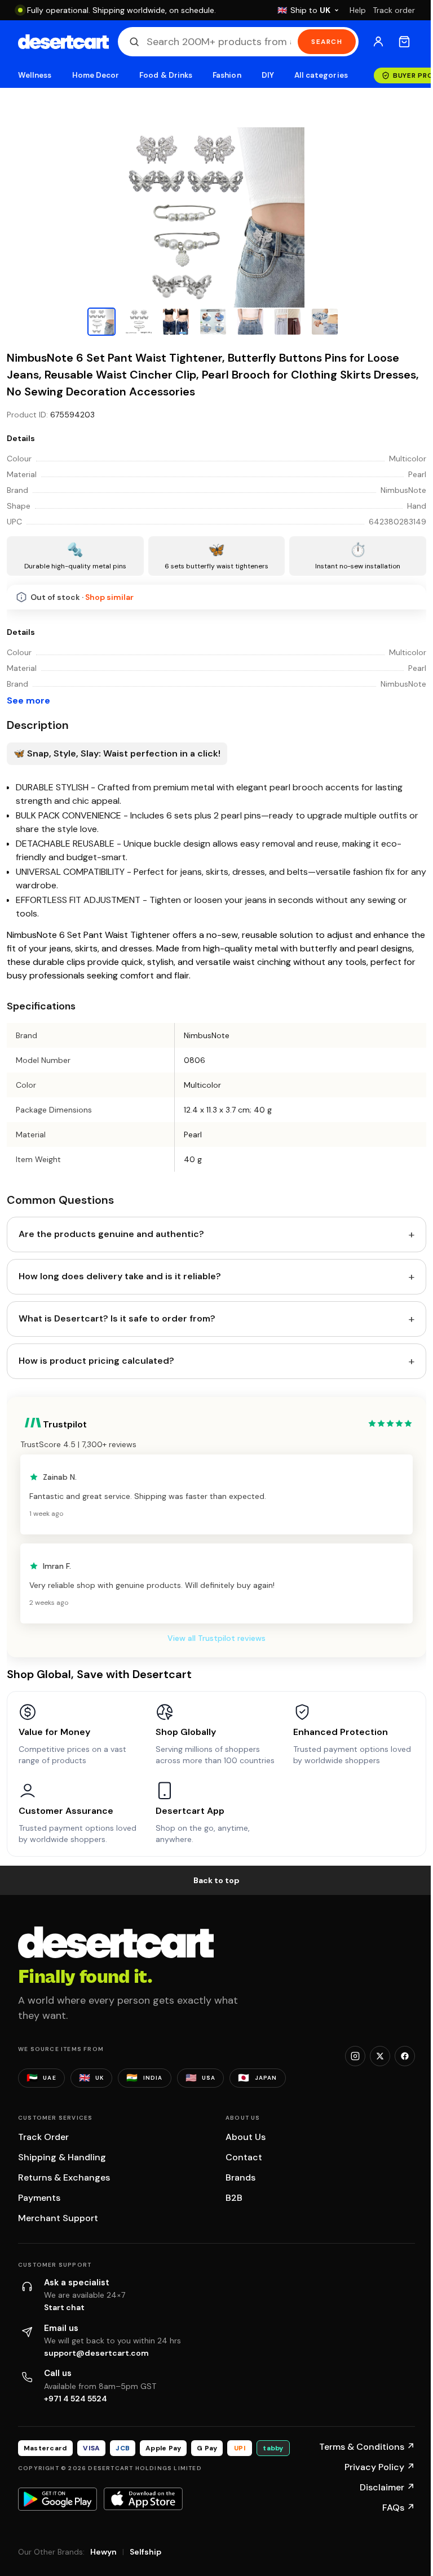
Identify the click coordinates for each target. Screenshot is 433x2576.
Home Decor (96, 75)
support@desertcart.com (96, 2353)
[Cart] (404, 42)
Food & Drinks (166, 75)
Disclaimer (387, 2487)
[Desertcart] (63, 42)
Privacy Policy (380, 2467)
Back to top (216, 1880)
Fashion (227, 75)
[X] (380, 2056)
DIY (268, 75)
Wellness (35, 75)
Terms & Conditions (367, 2447)
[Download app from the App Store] (143, 2499)
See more (28, 700)
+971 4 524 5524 (76, 2399)
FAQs (399, 2508)
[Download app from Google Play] (58, 2499)
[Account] (378, 42)
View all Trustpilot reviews (216, 1638)
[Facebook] (405, 2056)
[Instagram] (355, 2056)
